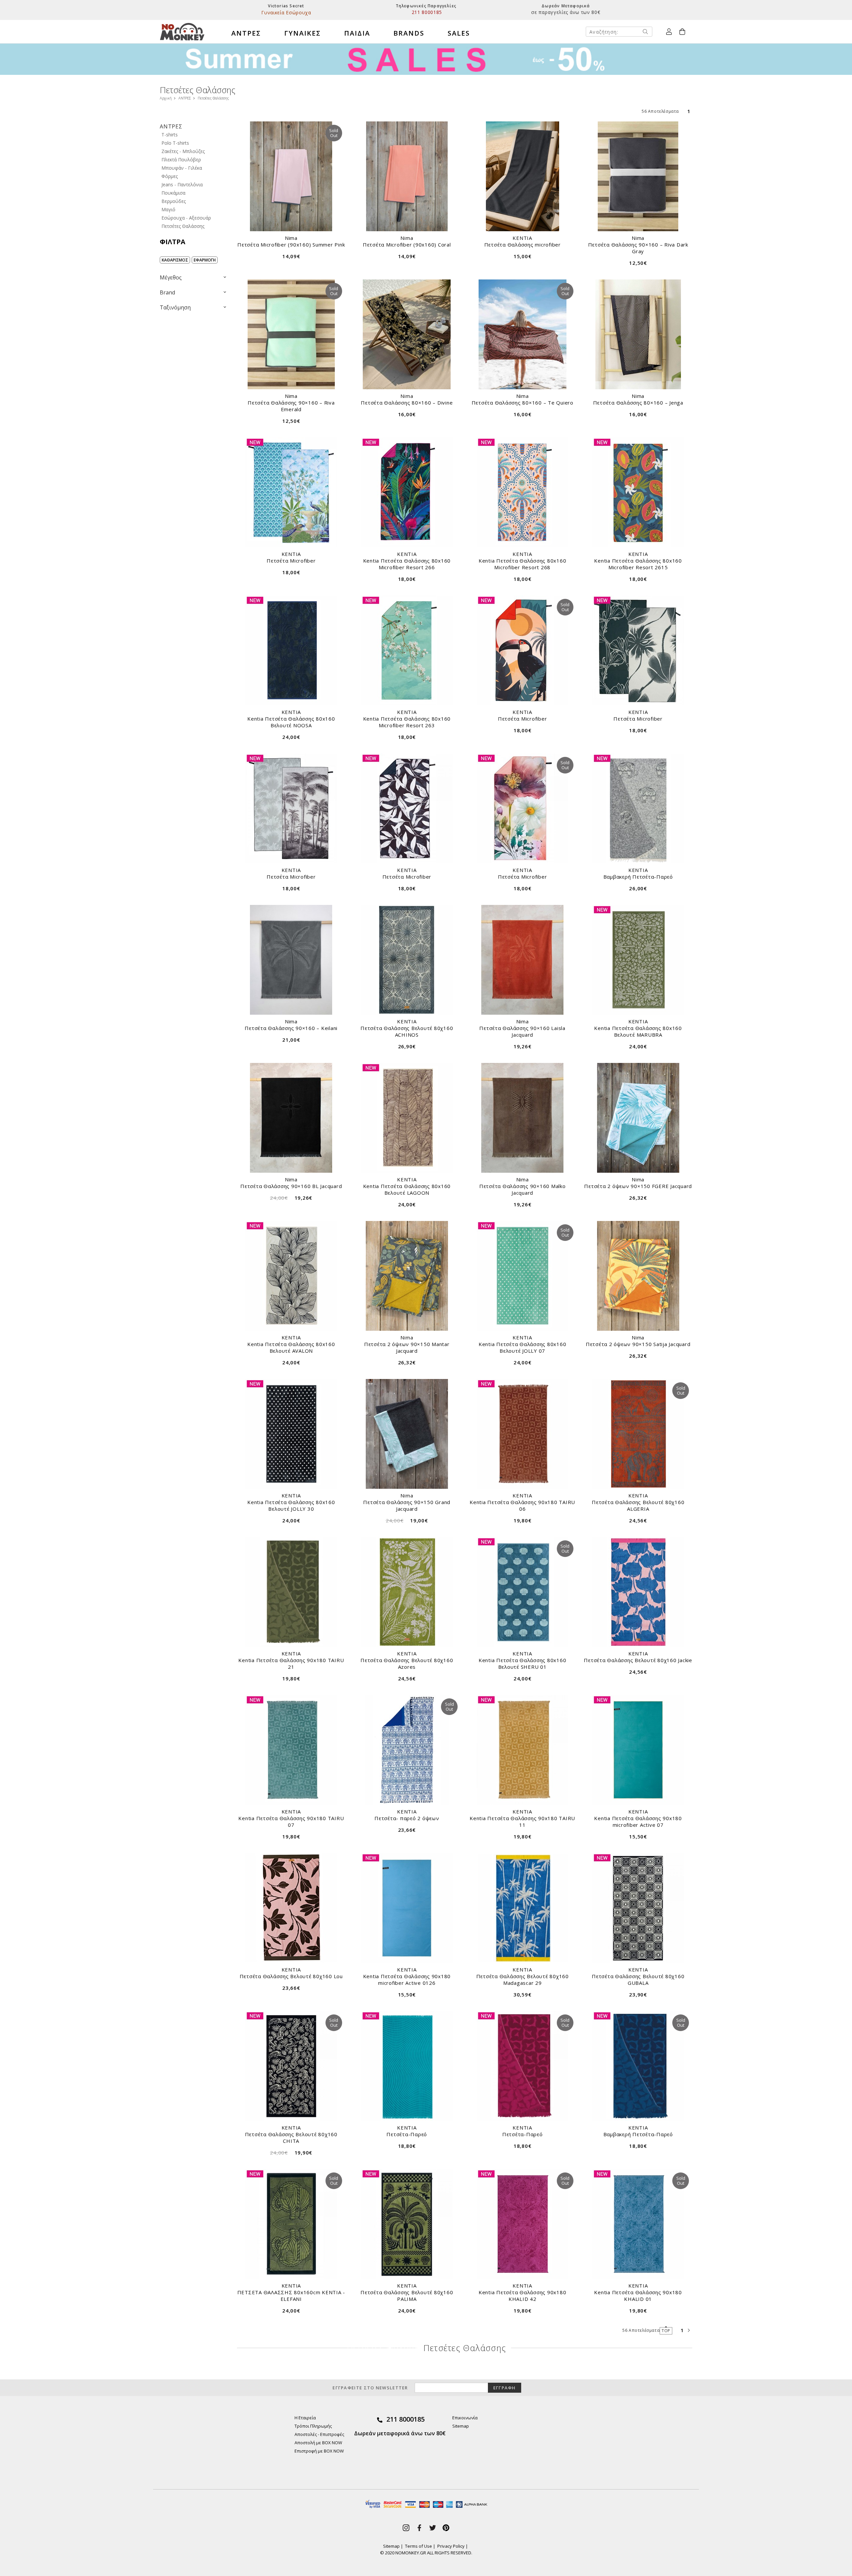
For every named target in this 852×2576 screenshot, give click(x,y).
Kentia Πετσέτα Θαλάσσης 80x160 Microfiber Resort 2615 (638, 564)
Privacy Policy (451, 2546)
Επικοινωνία (465, 2418)
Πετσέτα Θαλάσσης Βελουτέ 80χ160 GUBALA (638, 1979)
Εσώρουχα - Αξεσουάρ (186, 218)
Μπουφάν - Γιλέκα (182, 168)
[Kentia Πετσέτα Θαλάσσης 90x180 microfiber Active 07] (638, 1750)
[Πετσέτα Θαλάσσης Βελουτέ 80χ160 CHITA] (291, 2066)
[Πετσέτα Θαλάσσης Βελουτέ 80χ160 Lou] (291, 1908)
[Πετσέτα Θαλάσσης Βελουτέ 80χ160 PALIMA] (407, 2224)
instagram (406, 2528)
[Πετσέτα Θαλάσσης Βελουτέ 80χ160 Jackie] (638, 1592)
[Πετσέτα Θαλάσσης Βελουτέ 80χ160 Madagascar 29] (523, 1908)
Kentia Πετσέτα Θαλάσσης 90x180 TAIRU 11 (522, 1821)
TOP (666, 2331)
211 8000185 (406, 2419)
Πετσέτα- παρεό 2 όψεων (407, 1818)
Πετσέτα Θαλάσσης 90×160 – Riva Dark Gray (638, 248)
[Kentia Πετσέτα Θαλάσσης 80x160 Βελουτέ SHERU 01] (523, 1592)
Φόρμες (170, 176)
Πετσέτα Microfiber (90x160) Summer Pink (291, 245)
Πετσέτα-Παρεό (407, 2134)
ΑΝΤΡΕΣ (246, 33)
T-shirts (170, 135)
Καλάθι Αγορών (682, 32)
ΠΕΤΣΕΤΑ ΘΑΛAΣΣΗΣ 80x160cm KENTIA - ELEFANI (291, 2296)
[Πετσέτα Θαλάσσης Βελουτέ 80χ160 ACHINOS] (407, 960)
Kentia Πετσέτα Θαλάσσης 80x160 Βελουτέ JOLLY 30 (291, 1505)
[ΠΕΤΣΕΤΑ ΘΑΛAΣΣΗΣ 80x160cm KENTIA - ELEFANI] (291, 2224)
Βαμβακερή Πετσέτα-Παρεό (638, 877)
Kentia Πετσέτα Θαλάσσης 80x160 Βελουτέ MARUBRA (638, 1031)
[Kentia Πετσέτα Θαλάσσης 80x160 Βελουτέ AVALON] (291, 1276)
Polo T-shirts (175, 143)
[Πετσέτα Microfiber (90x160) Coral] (407, 176)
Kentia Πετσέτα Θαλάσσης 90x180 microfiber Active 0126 (407, 1979)
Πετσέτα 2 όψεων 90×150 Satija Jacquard (638, 1344)
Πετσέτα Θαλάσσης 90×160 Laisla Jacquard (522, 1031)
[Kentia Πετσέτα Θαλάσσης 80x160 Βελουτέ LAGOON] (407, 1118)
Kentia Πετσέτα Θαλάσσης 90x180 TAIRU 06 (522, 1505)
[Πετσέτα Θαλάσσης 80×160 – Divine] (407, 334)
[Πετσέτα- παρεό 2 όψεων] (407, 1750)
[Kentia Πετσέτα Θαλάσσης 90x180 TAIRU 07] (291, 1750)
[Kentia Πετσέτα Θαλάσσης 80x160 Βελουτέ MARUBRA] (638, 960)
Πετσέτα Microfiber (291, 561)
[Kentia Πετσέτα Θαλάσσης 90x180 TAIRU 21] (291, 1592)
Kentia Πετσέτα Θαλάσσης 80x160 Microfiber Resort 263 (407, 722)
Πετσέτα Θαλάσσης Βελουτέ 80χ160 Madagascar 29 (523, 1979)
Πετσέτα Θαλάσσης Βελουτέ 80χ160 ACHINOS (407, 1031)
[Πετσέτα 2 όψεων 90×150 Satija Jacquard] (638, 1276)
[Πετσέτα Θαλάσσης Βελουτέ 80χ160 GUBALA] (638, 1908)
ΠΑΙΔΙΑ (357, 33)
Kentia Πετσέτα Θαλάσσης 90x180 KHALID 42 (523, 2296)
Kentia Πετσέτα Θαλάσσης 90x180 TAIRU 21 (291, 1663)
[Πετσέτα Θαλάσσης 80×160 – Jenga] (638, 334)
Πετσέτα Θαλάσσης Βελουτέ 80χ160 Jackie (638, 1660)
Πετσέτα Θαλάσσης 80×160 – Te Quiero (523, 403)
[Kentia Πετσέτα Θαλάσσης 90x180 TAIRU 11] (523, 1750)
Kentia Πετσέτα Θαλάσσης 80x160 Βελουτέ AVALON (291, 1347)
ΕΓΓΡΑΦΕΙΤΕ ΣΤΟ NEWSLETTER (370, 2388)
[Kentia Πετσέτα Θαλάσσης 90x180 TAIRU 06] (523, 1434)
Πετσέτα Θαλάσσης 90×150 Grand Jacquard (407, 1505)
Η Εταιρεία (305, 2418)
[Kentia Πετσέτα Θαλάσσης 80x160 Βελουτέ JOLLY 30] (291, 1434)
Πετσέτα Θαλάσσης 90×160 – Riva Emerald (291, 406)
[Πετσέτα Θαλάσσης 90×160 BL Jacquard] (291, 1118)
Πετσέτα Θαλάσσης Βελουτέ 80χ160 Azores (407, 1663)
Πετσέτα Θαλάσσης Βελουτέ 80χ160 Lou (291, 1976)
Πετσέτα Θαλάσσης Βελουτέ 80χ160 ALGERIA (638, 1505)
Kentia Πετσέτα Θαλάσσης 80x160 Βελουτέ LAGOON (407, 1189)
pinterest (446, 2528)
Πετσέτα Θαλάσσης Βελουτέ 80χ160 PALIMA (407, 2296)
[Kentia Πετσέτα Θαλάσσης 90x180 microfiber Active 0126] (407, 1908)
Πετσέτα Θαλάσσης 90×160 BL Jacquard (291, 1186)
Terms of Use (419, 2546)
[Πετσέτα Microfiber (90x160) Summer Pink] (291, 176)
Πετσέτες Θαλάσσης (183, 226)
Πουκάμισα (173, 193)
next (689, 2330)
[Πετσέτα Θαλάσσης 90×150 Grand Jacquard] (407, 1434)
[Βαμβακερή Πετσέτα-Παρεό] (638, 808)
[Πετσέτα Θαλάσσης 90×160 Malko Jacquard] (523, 1118)
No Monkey (182, 32)
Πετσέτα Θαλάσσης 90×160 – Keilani (291, 1028)
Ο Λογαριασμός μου (669, 32)
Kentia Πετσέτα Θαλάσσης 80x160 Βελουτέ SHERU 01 (523, 1663)
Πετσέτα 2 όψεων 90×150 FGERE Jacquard (638, 1186)
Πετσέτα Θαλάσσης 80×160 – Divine (407, 403)
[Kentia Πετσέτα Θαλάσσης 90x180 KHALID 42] (523, 2224)
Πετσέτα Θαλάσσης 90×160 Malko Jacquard (523, 1189)
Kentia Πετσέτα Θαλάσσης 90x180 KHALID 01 (638, 2296)
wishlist (247, 131)
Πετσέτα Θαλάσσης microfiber (523, 245)
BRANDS (409, 33)
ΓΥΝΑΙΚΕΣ (303, 33)
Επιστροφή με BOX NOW (319, 2451)
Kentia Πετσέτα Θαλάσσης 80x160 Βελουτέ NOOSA (291, 722)
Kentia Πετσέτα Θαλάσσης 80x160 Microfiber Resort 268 (523, 564)
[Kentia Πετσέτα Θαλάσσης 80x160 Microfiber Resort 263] (407, 650)
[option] (286, 10)
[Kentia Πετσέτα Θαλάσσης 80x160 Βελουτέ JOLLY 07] (523, 1276)
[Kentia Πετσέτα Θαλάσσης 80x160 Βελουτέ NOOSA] (291, 650)
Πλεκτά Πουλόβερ (181, 160)
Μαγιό (168, 209)
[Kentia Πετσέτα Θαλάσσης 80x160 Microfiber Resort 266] (407, 492)
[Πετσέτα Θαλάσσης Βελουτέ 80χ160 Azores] (407, 1592)
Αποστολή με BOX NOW (318, 2443)
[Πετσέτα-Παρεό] (407, 2066)
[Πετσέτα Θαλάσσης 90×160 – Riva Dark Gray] (638, 176)
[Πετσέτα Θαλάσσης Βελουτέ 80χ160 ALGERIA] (638, 1434)
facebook (419, 2528)
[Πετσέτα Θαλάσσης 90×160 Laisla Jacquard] (523, 960)
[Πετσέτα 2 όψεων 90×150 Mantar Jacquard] (407, 1276)
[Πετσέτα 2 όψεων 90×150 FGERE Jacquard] (638, 1118)
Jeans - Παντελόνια (182, 184)
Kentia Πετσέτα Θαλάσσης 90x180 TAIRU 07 (291, 1821)
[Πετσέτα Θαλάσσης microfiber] (523, 176)
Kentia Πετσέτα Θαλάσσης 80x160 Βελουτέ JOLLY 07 (523, 1347)
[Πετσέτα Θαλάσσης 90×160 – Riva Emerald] (291, 334)
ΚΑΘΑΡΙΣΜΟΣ (175, 260)
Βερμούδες (174, 201)
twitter (433, 2528)
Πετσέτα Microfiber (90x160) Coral (407, 245)
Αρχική (166, 98)
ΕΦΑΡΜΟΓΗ (205, 260)
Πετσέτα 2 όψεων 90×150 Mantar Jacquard (407, 1347)
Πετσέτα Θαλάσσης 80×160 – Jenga (638, 403)
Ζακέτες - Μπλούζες (183, 151)
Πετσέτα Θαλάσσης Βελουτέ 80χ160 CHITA (291, 2138)
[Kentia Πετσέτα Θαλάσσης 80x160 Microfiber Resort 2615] (638, 492)
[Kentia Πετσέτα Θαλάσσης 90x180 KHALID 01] (638, 2224)
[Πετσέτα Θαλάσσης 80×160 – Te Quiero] (523, 334)
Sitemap (461, 2426)
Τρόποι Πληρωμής (313, 2426)
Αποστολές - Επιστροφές (319, 2434)
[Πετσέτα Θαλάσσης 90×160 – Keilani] (291, 960)
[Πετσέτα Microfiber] (291, 492)
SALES (459, 33)
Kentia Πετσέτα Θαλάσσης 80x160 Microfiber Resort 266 (407, 564)
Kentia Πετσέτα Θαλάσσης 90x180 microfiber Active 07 (638, 1821)
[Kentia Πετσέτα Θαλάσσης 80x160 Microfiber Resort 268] (523, 492)
